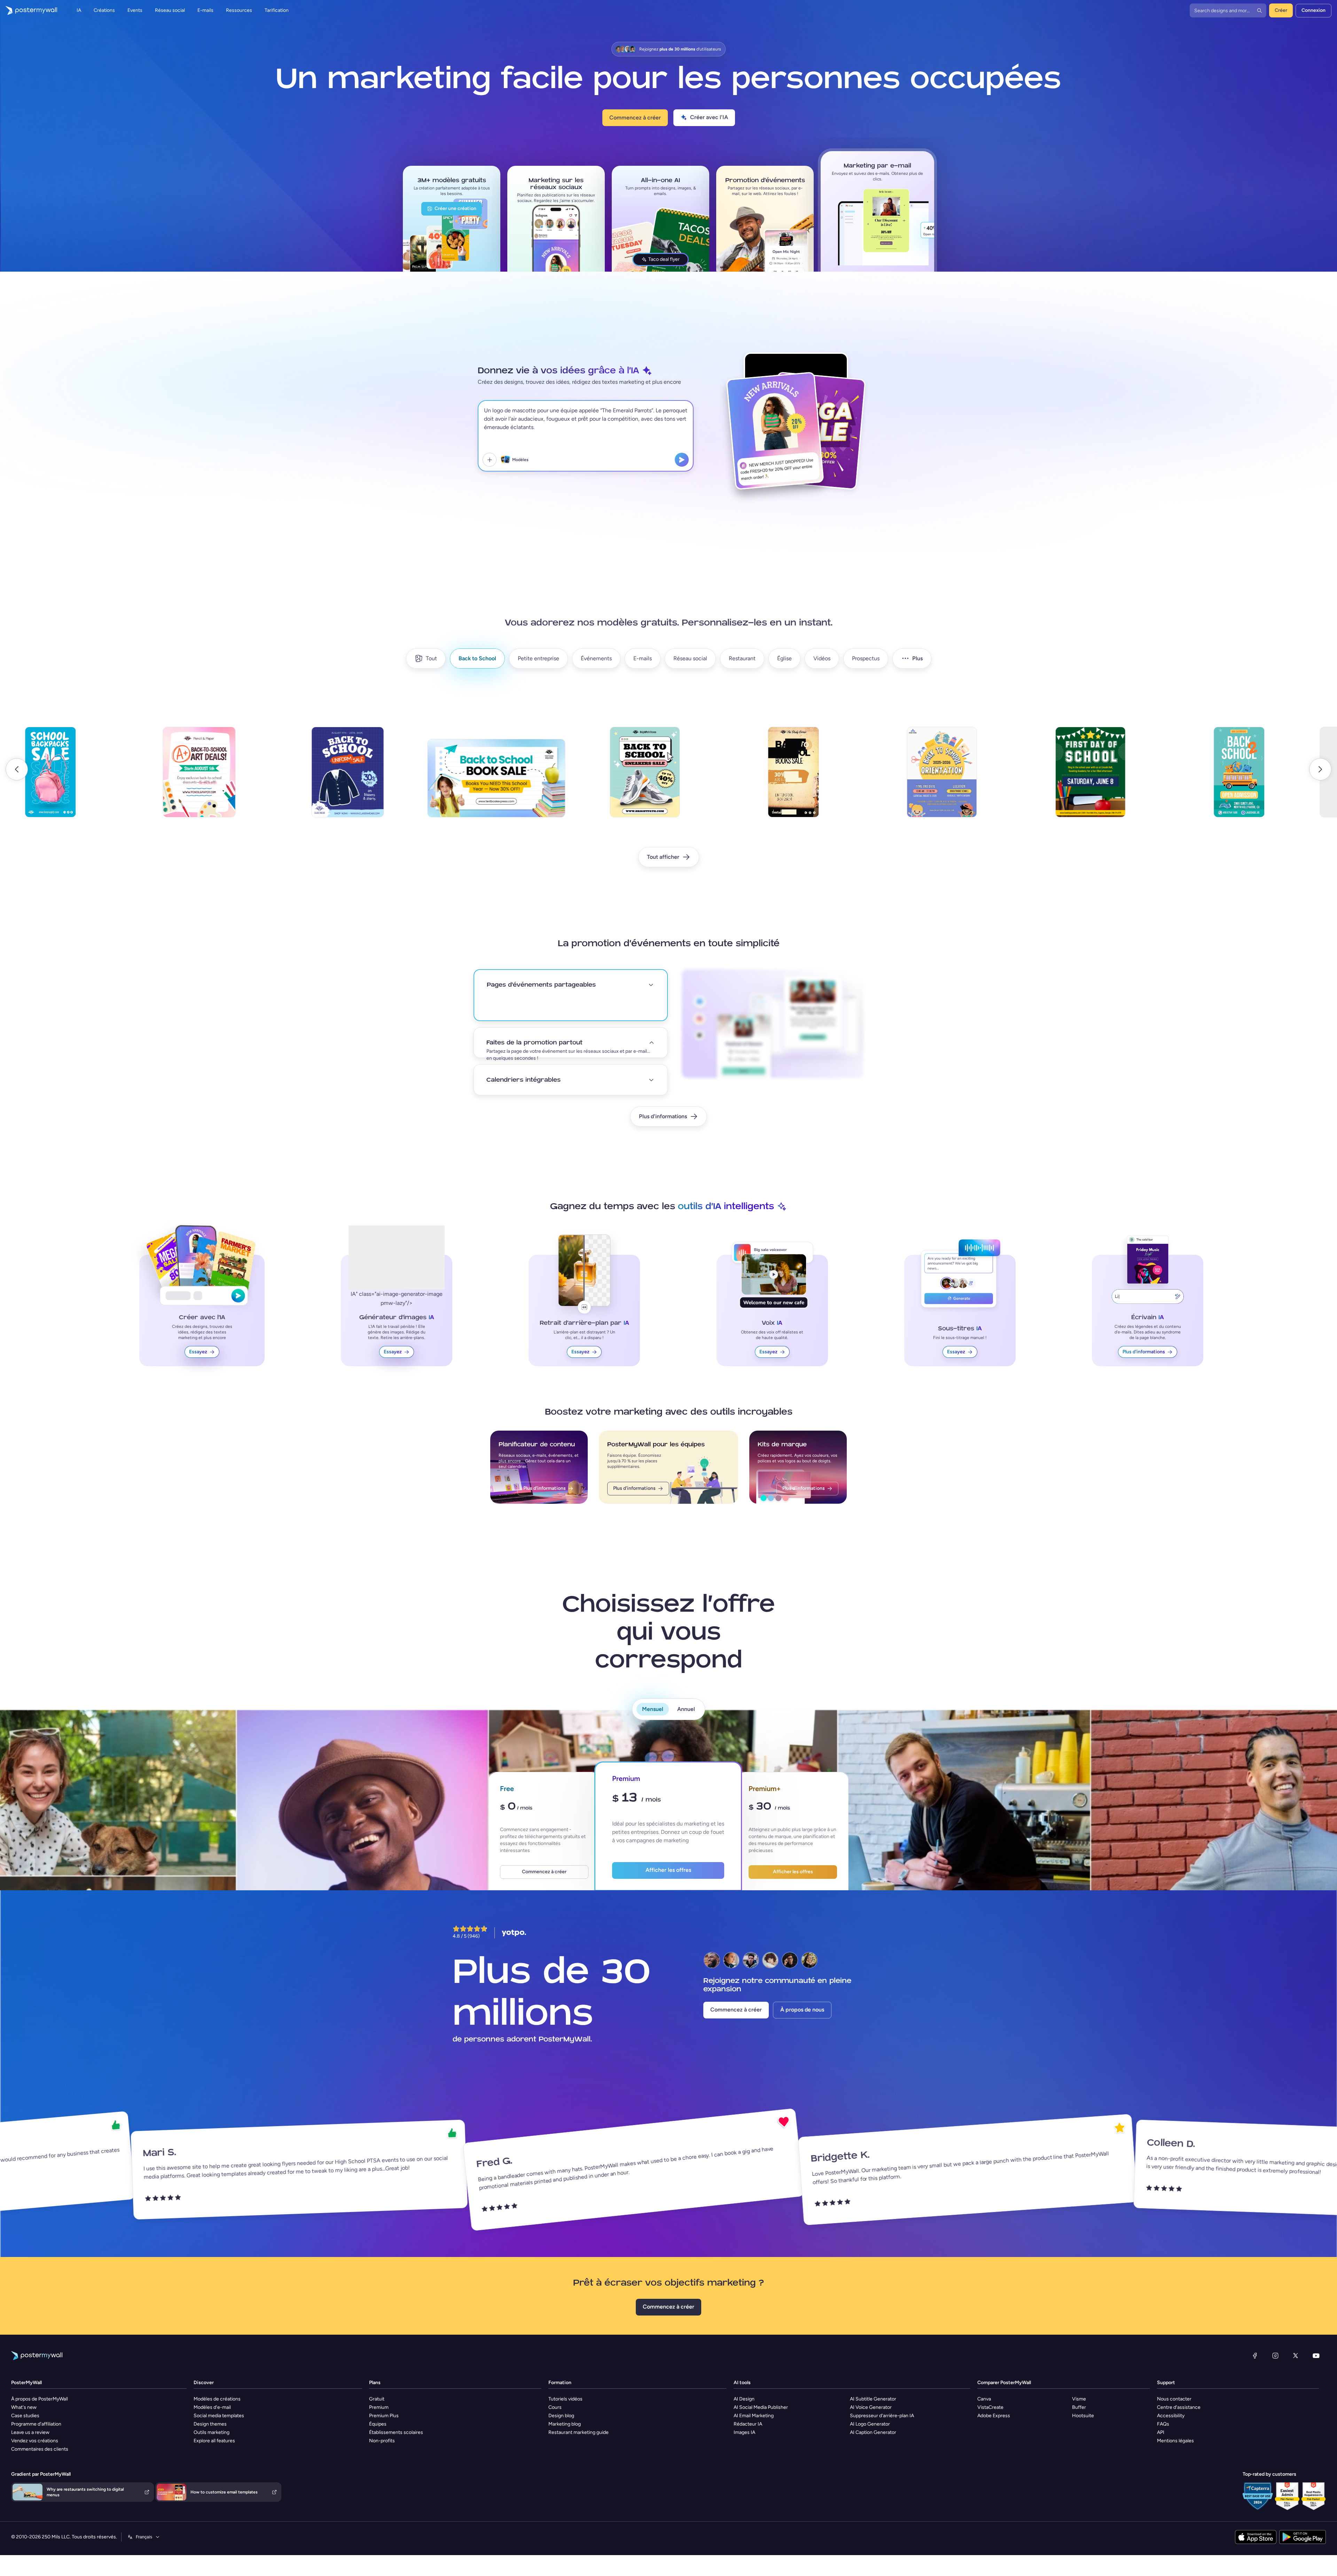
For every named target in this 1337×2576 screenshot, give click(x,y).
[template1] (1198, 778)
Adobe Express (994, 2416)
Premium (379, 2407)
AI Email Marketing (754, 2416)
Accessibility (1171, 2416)
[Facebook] (1255, 2356)
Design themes (210, 2424)
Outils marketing (212, 2432)
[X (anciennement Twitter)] (1296, 2356)
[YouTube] (1316, 2356)
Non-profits (382, 2441)
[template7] (158, 778)
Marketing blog (565, 2424)
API (1161, 2432)
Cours (555, 2407)
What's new (24, 2407)
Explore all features (214, 2441)
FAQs (1163, 2424)
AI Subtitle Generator (873, 2399)
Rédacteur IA (748, 2424)
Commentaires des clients (40, 2449)
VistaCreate (990, 2407)
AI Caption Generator (873, 2432)
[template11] (752, 778)
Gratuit (377, 2399)
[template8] (307, 778)
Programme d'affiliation (36, 2424)
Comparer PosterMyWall (1004, 2383)
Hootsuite (1083, 2416)
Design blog (561, 2416)
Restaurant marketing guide (578, 2432)
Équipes (378, 2424)
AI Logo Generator (870, 2424)
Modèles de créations (217, 2399)
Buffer (1079, 2407)
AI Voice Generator (871, 2407)
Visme (1079, 2399)
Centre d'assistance (1179, 2407)
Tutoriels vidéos (565, 2399)
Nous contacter (1174, 2399)
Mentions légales (1175, 2441)
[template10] (604, 778)
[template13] (1050, 778)
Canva (984, 2399)
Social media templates (219, 2416)
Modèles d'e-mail (212, 2407)
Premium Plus (384, 2416)
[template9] (455, 778)
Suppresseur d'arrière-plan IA (882, 2416)
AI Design (744, 2399)
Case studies (25, 2416)
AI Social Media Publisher (761, 2407)
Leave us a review (30, 2432)
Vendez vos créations (35, 2441)
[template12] (901, 787)
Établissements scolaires (396, 2432)
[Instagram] (1275, 2356)
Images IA (744, 2432)
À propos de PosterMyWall (40, 2399)
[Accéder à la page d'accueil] (29, 10)
